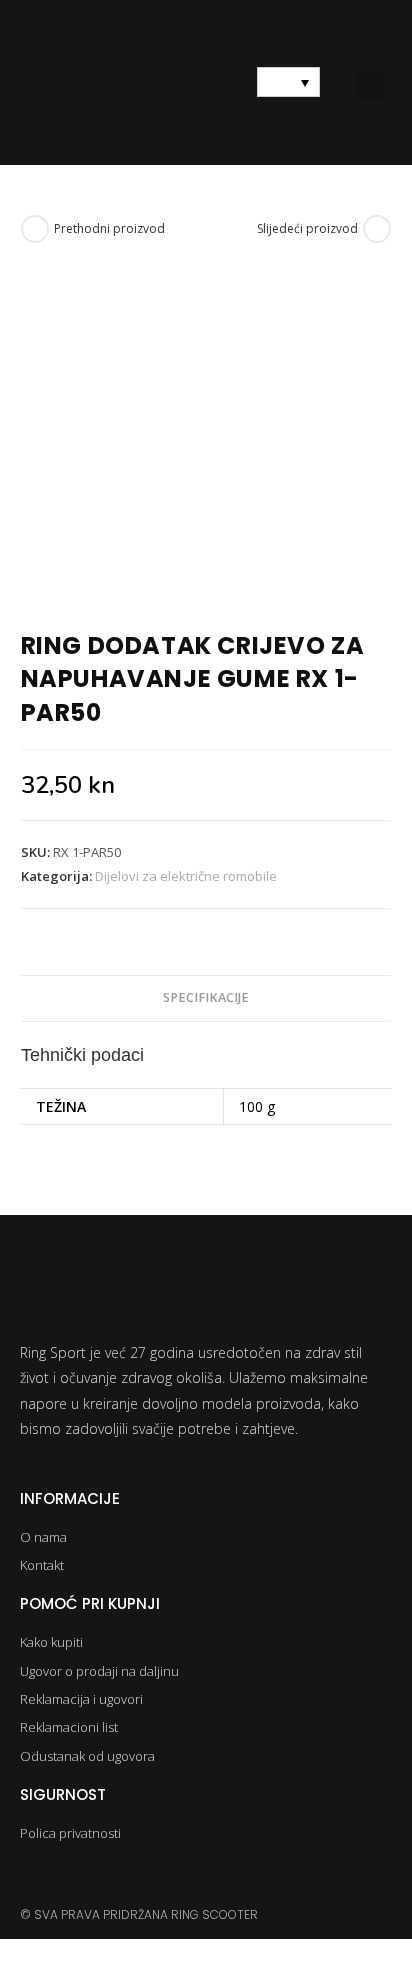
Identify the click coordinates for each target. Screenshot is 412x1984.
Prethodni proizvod (109, 228)
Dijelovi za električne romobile (186, 876)
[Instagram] (32, 1877)
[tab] (206, 998)
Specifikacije (206, 997)
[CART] (206, 82)
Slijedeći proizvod (307, 228)
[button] (371, 82)
